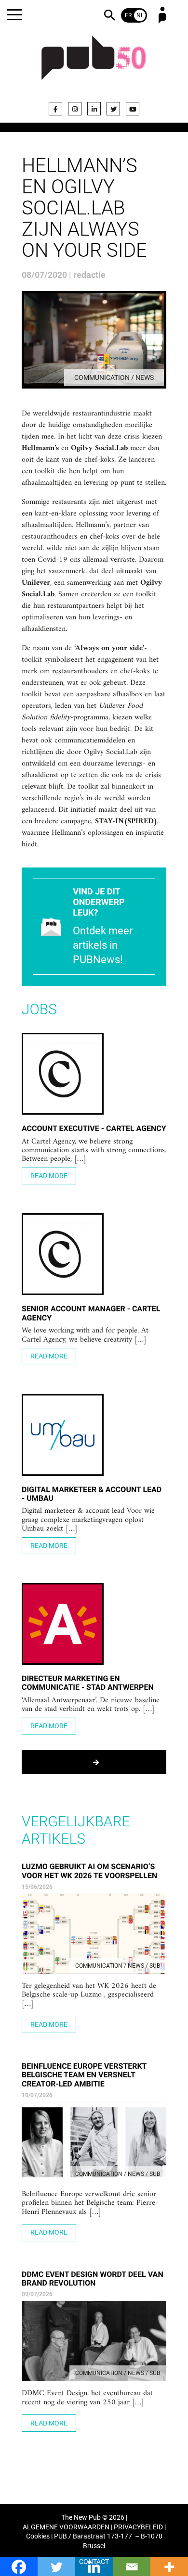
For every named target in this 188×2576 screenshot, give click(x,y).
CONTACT (94, 2562)
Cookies (38, 2536)
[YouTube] (133, 109)
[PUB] (94, 63)
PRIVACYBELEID (138, 2527)
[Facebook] (55, 109)
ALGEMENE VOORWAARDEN (66, 2527)
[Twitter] (113, 109)
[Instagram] (75, 109)
